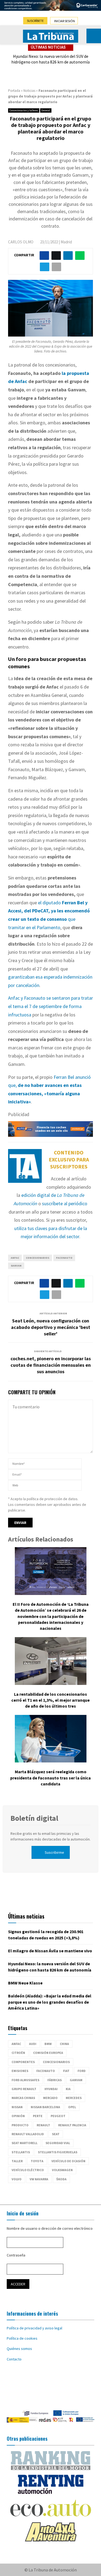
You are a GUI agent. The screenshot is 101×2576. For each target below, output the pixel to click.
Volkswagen (62, 2170)
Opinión (18, 2116)
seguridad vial (58, 2143)
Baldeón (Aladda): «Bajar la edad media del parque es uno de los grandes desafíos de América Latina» (50, 2002)
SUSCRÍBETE (35, 21)
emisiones (20, 2071)
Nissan (17, 2107)
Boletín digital (34, 1818)
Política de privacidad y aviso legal (34, 2328)
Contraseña (16, 2255)
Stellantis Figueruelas (58, 2152)
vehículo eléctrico (28, 2170)
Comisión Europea (48, 2053)
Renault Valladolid (28, 2134)
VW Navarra (39, 2179)
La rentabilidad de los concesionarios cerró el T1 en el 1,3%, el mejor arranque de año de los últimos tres (50, 1700)
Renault (43, 2125)
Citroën (18, 2053)
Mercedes (74, 2098)
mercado (50, 2098)
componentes (23, 2062)
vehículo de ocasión (68, 2161)
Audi (33, 2044)
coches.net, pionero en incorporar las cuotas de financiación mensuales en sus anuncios (51, 1365)
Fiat (66, 2071)
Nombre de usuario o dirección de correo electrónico (50, 2228)
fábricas (55, 2080)
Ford (82, 2071)
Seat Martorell (25, 2143)
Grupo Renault (24, 2089)
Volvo (17, 2179)
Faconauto (64, 1258)
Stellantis (21, 2152)
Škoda (61, 2179)
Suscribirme (54, 1852)
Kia (68, 2089)
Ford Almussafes (25, 2080)
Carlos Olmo (21, 242)
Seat (56, 2134)
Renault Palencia (72, 2125)
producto (20, 2125)
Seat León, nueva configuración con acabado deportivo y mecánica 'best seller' (51, 1327)
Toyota (37, 2161)
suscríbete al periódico (65, 1203)
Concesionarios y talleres (24, 110)
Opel (72, 2107)
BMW (48, 2044)
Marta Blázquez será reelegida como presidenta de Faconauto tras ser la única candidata (50, 1778)
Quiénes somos (19, 2349)
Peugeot (58, 2116)
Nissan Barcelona (45, 2107)
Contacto (14, 2359)
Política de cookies (22, 2338)
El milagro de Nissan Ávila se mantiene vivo (50, 1951)
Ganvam (16, 1266)
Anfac (15, 1258)
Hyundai (51, 2089)
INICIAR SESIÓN (65, 21)
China (64, 2044)
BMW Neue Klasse (25, 1983)
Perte (38, 2116)
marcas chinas (23, 2098)
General (46, 110)
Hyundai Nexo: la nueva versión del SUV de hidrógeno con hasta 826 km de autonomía (50, 59)
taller (17, 2161)
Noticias (29, 91)
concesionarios (38, 1258)
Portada (14, 91)
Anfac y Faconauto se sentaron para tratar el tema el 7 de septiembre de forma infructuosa (50, 1006)
